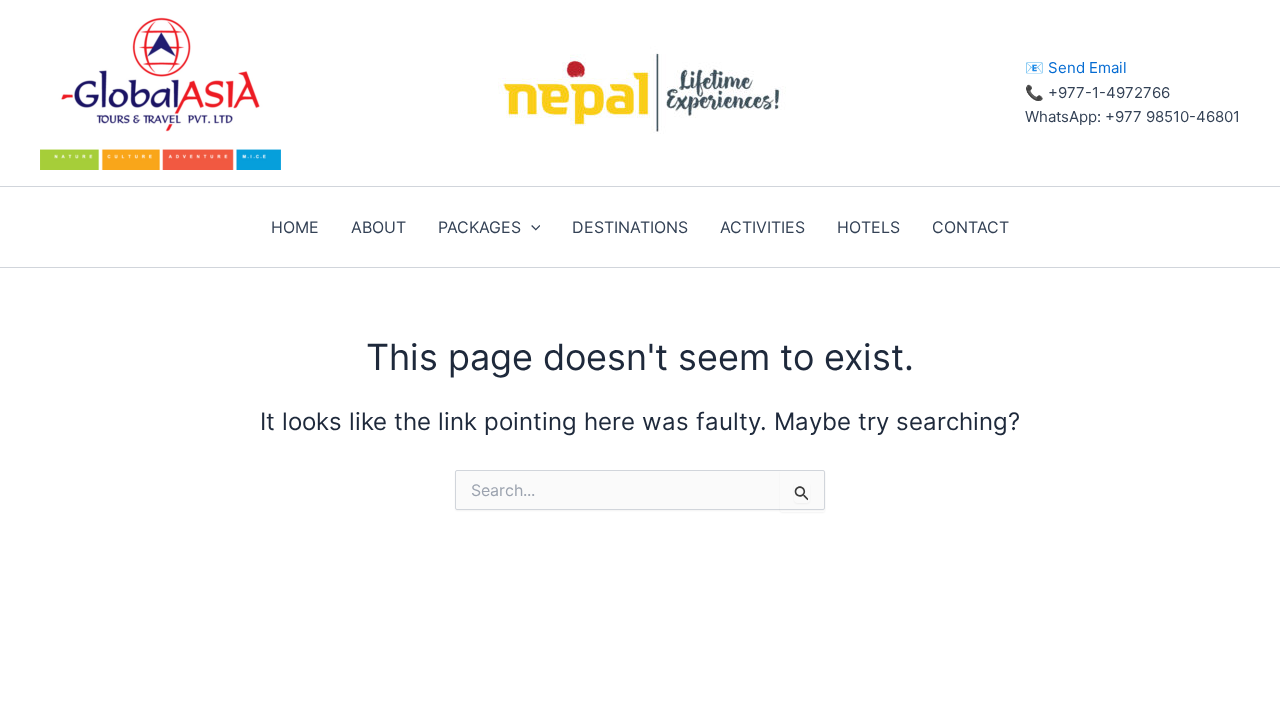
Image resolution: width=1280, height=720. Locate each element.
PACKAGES (479, 227)
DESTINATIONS (630, 227)
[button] (531, 227)
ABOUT (378, 227)
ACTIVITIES (762, 227)
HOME (295, 227)
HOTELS (868, 227)
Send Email (1087, 67)
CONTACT (970, 227)
